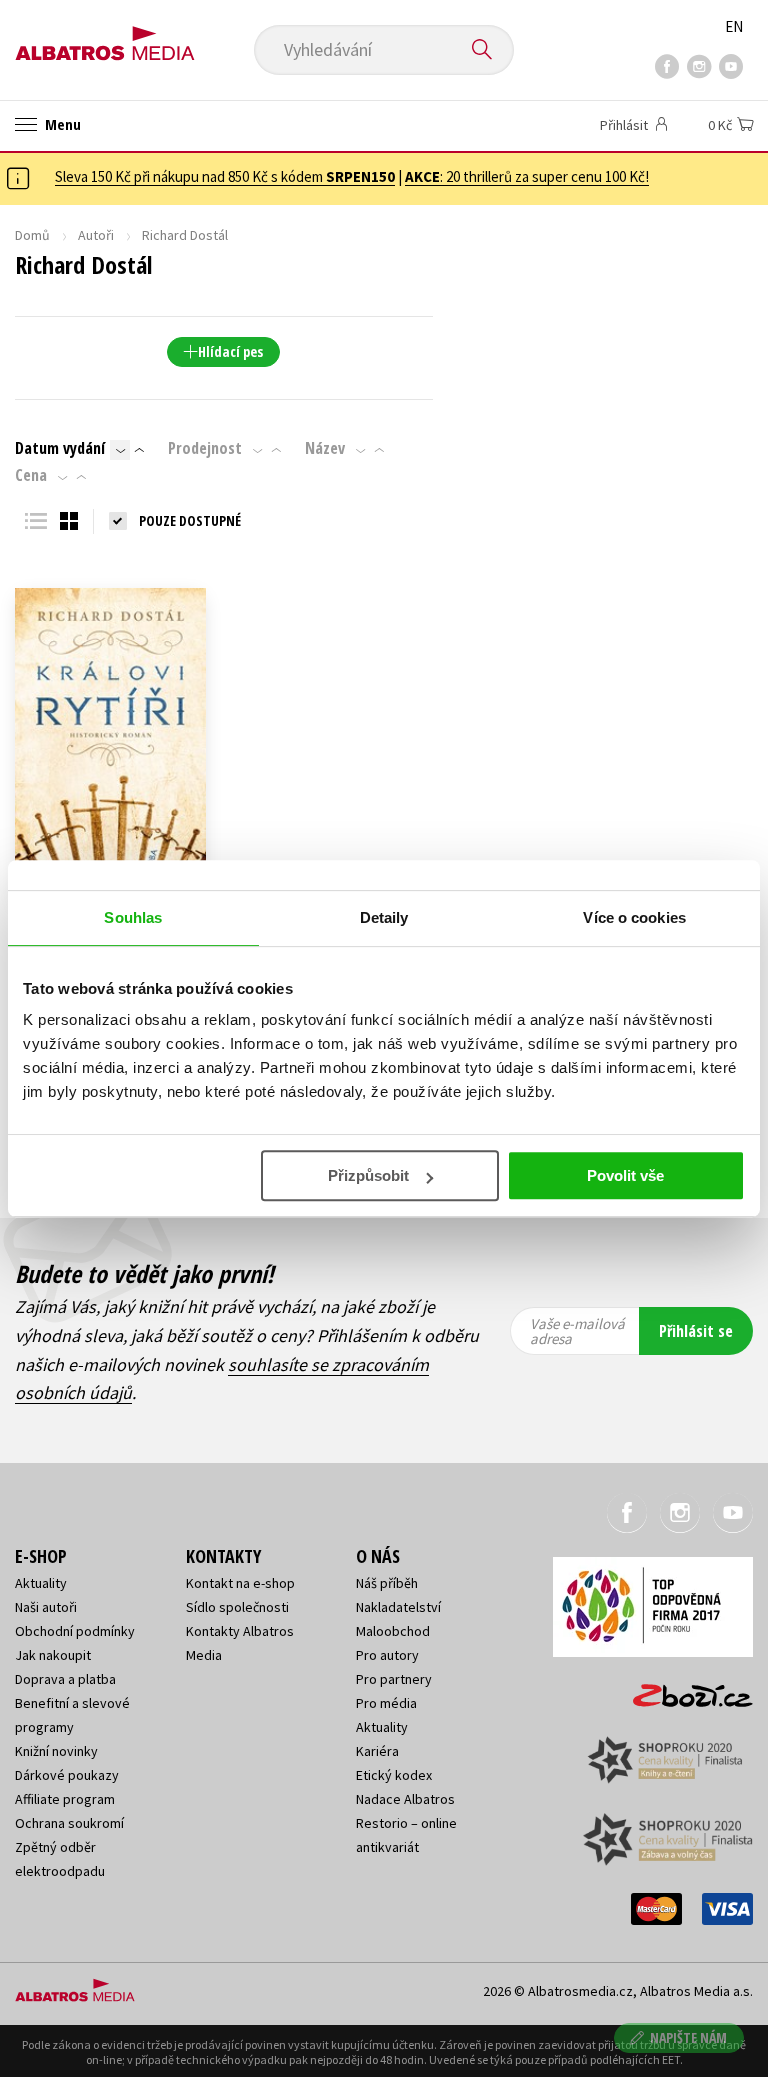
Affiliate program (65, 1799)
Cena (31, 475)
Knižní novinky (56, 1751)
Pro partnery (394, 1679)
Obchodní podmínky (75, 1631)
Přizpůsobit (368, 1175)
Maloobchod (393, 1631)
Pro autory (387, 1655)
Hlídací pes (230, 351)
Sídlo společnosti (237, 1607)
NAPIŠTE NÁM (688, 2037)
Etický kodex (394, 1775)
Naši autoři (46, 1607)
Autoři (96, 235)
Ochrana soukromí (69, 1823)
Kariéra (377, 1751)
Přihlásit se (696, 1331)
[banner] (105, 36)
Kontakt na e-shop (240, 1583)
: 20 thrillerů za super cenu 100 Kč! (527, 176)
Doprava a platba (65, 1679)
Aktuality (41, 1583)
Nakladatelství (398, 1607)
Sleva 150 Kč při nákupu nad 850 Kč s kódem (225, 176)
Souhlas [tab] (133, 917)
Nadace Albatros (405, 1799)
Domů (32, 235)
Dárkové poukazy (67, 1775)
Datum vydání (60, 448)
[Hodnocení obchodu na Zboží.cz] (683, 1689)
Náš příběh (387, 1583)
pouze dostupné (190, 520)
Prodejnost (205, 448)
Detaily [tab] (384, 917)
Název (325, 448)
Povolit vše (625, 1175)
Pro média (386, 1703)
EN (734, 26)
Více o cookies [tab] (634, 917)
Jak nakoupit (53, 1655)
